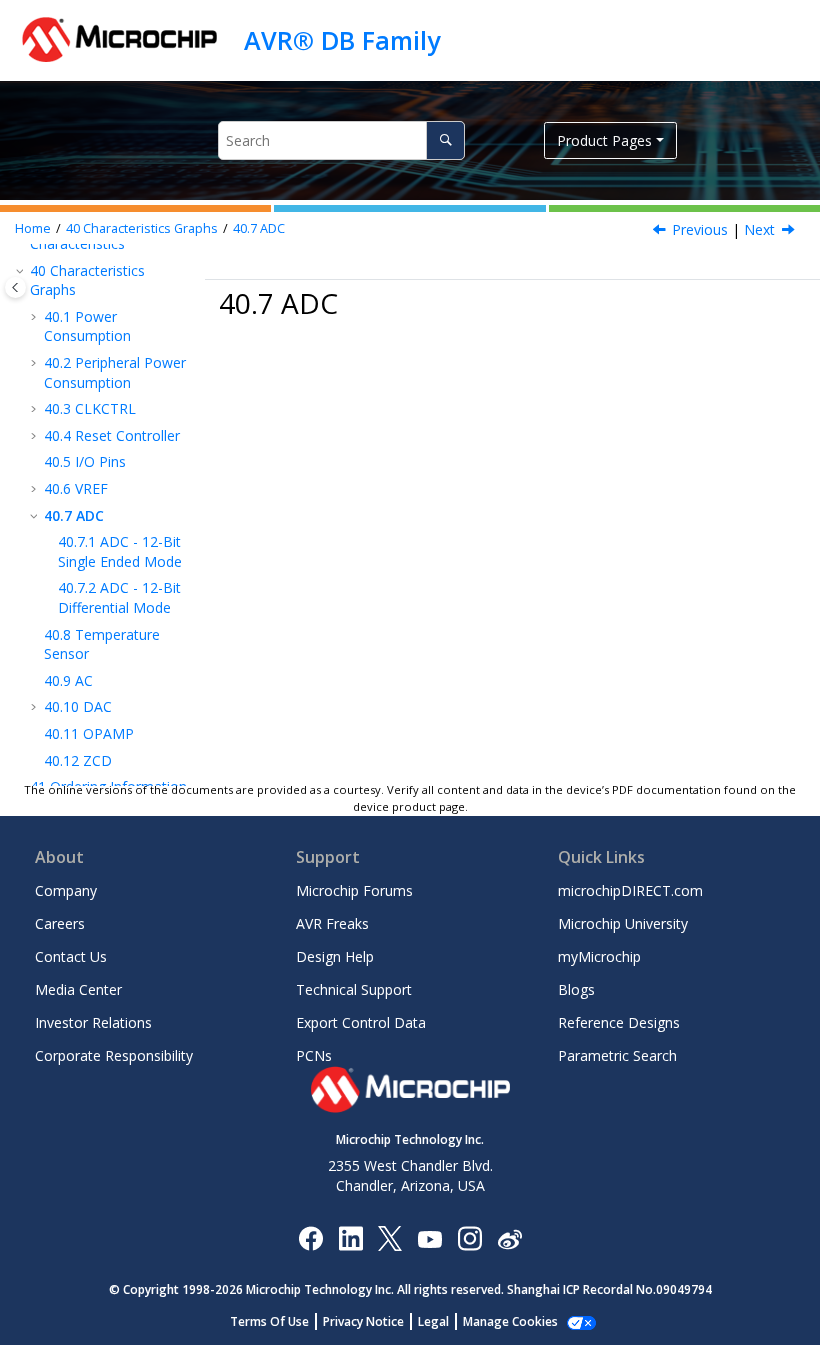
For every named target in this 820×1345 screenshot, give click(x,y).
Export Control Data (361, 1022)
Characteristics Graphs (142, 228)
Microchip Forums (354, 890)
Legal (433, 1321)
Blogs (576, 989)
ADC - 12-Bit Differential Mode (119, 597)
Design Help (335, 956)
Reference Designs (619, 1022)
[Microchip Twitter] (390, 1237)
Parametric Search (617, 1055)
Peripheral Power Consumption (115, 372)
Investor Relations (93, 1022)
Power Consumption (87, 326)
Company (66, 890)
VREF (76, 488)
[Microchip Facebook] (310, 1237)
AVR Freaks (332, 923)
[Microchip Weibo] (509, 1238)
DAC (78, 706)
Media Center (78, 989)
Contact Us (71, 956)
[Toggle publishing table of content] (15, 287)
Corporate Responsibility (114, 1055)
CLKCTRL (90, 408)
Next (759, 229)
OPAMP (89, 733)
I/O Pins (85, 461)
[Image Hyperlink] (429, 1238)
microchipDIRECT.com (630, 890)
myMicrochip (599, 956)
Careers (60, 923)
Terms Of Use (269, 1321)
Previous (700, 229)
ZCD (78, 760)
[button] (22, 271)
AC (68, 680)
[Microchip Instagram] (469, 1237)
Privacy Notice (363, 1321)
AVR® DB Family (342, 40)
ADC (259, 228)
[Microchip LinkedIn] (350, 1237)
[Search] (445, 140)
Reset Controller (112, 435)
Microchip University (623, 923)
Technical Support (354, 989)
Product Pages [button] (604, 140)
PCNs (314, 1055)
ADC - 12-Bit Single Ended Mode (120, 551)
